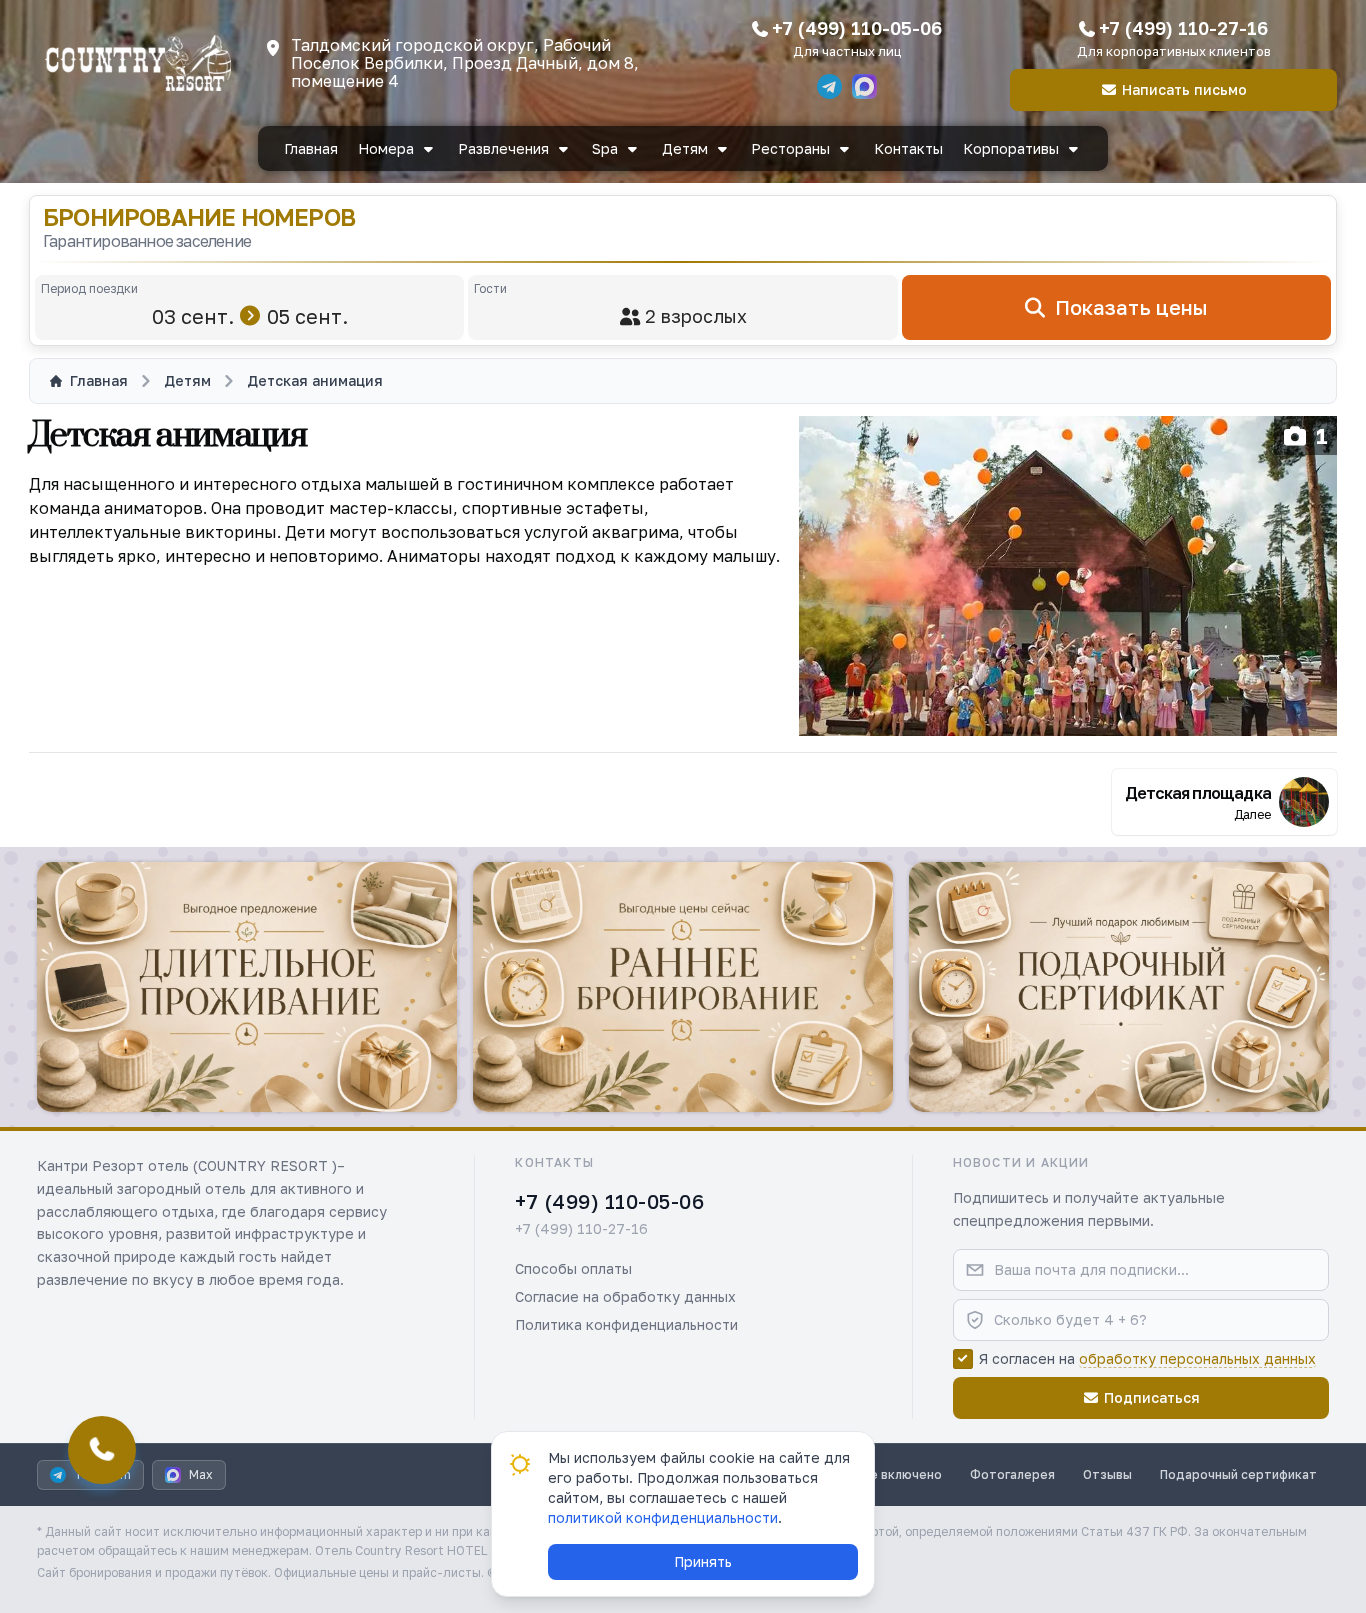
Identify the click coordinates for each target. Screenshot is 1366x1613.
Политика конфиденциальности (626, 1324)
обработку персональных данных (1197, 1358)
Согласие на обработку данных (625, 1296)
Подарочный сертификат (1238, 1474)
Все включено (898, 1474)
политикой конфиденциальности (663, 1517)
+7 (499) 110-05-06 (857, 28)
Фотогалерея (1012, 1474)
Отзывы (1107, 1474)
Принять (703, 1561)
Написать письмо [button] (1184, 89)
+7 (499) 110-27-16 (1183, 28)
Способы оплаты (573, 1268)
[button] (247, 987)
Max (201, 1474)
